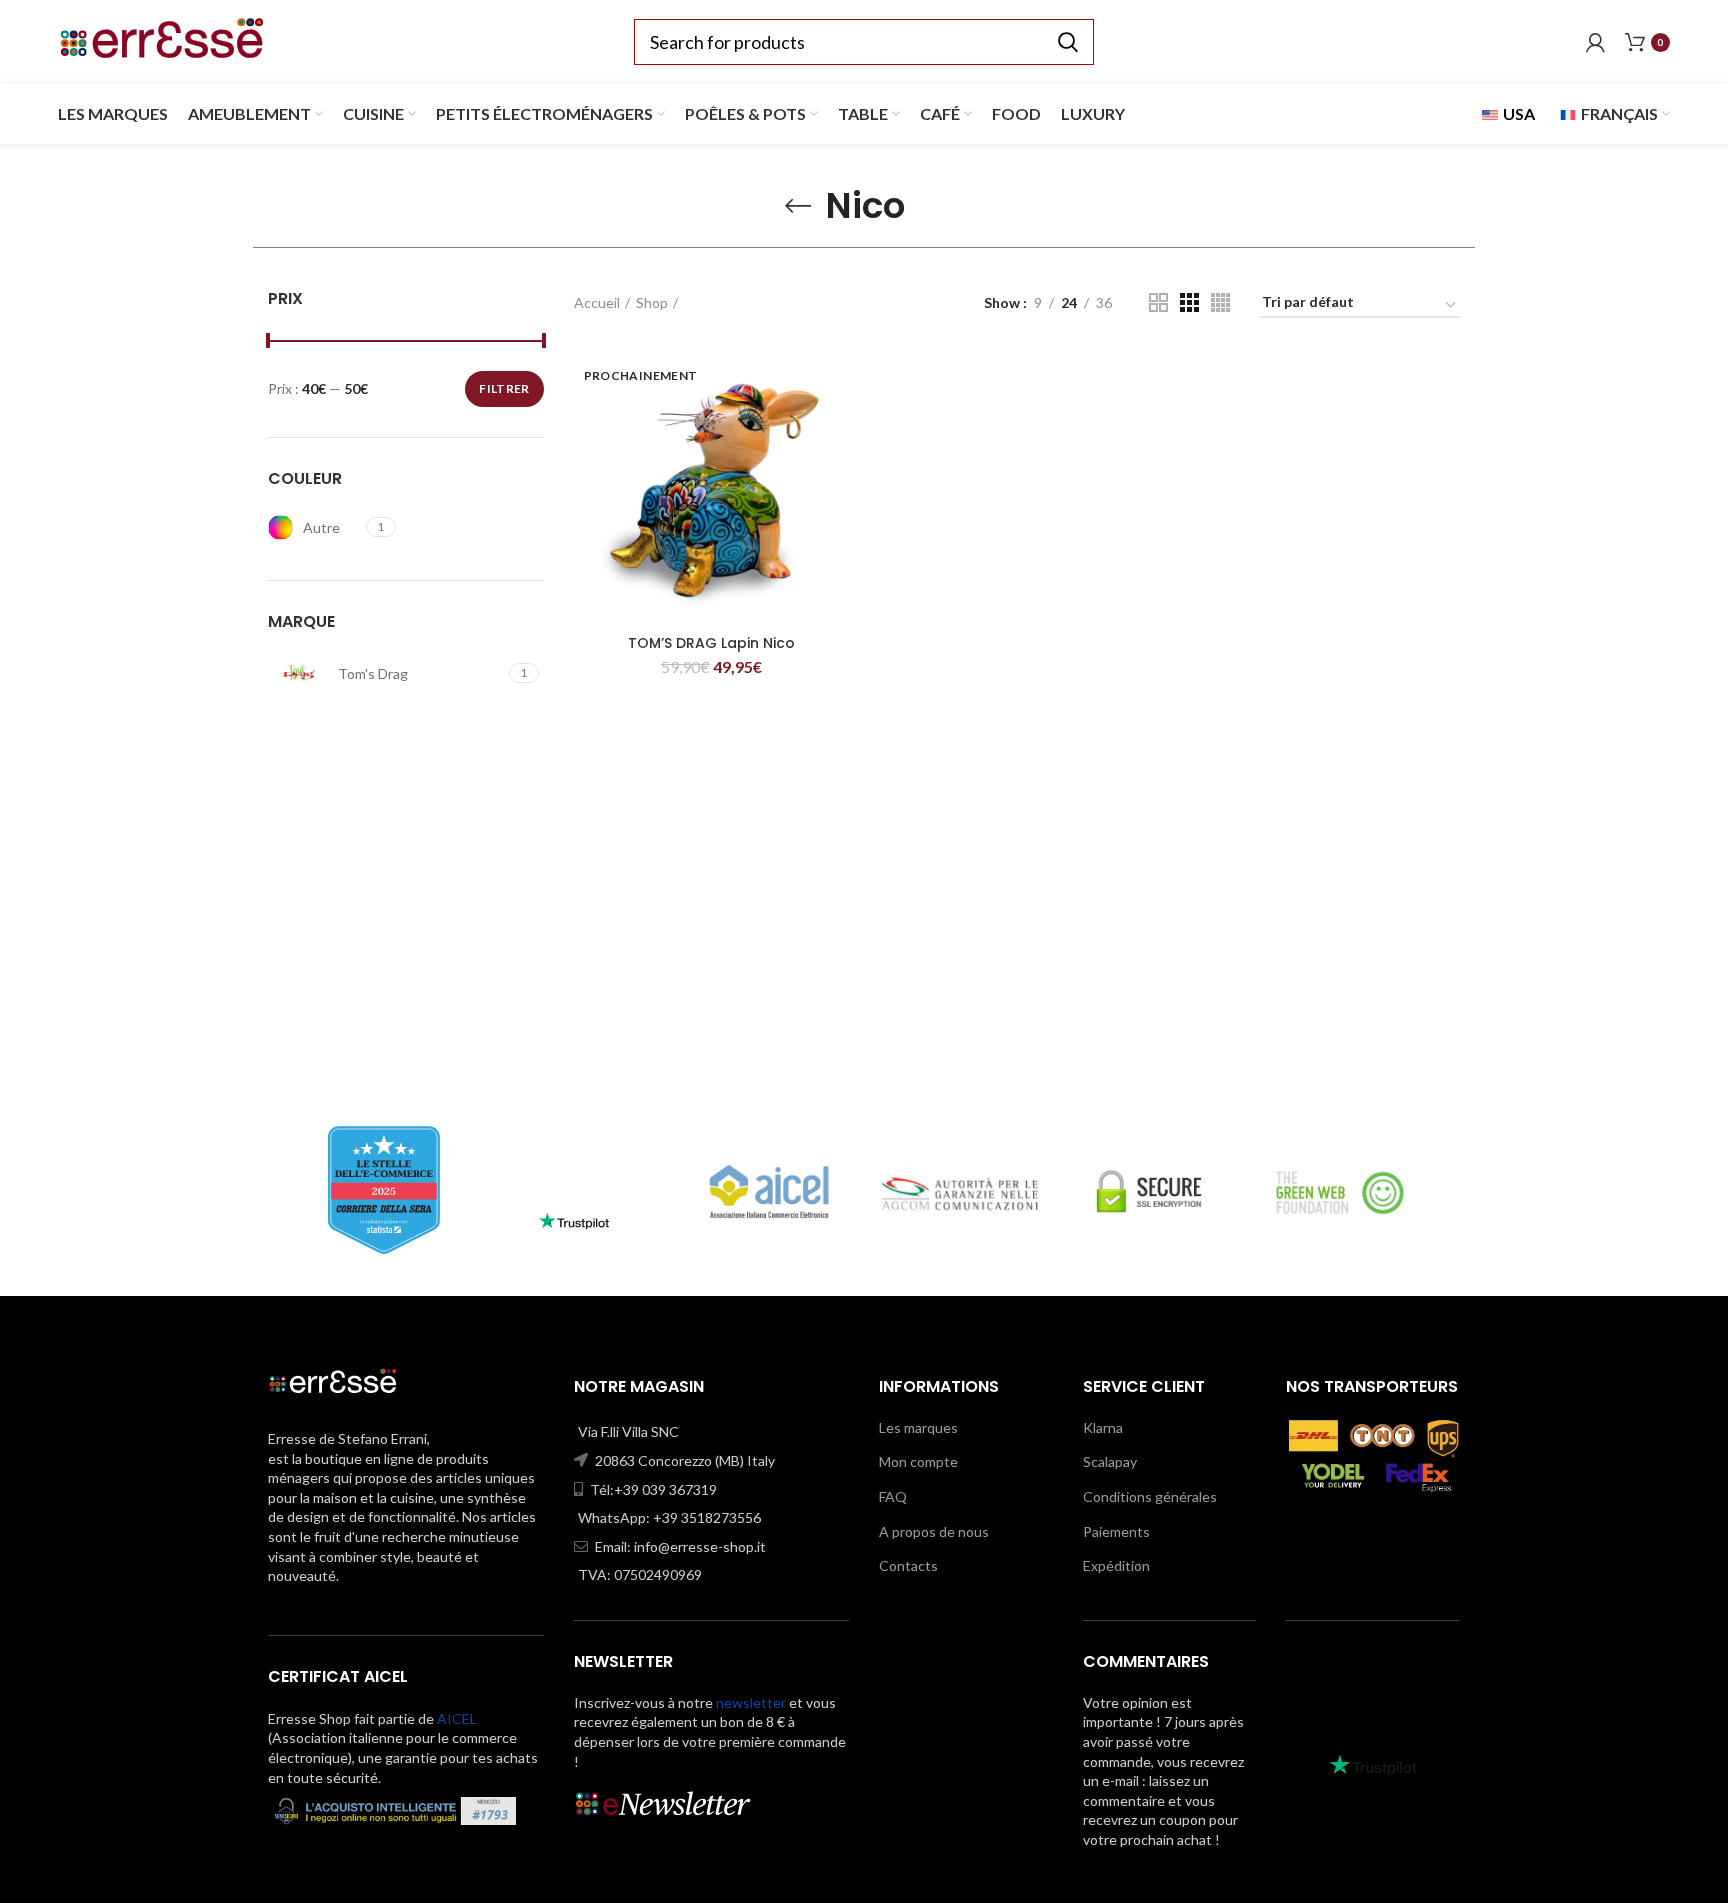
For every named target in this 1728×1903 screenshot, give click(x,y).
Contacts (908, 1565)
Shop (652, 302)
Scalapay (1110, 1461)
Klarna (1103, 1427)
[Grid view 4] (1220, 302)
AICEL (457, 1718)
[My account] (1595, 42)
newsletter (751, 1702)
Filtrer (504, 388)
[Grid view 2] (1158, 302)
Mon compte (918, 1461)
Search (1067, 42)
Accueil (597, 302)
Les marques (918, 1427)
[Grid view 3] (1189, 302)
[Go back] (798, 206)
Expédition (1116, 1565)
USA (1517, 113)
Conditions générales (1150, 1496)
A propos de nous (934, 1531)
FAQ (893, 1496)
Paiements (1116, 1531)
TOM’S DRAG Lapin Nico (711, 643)
